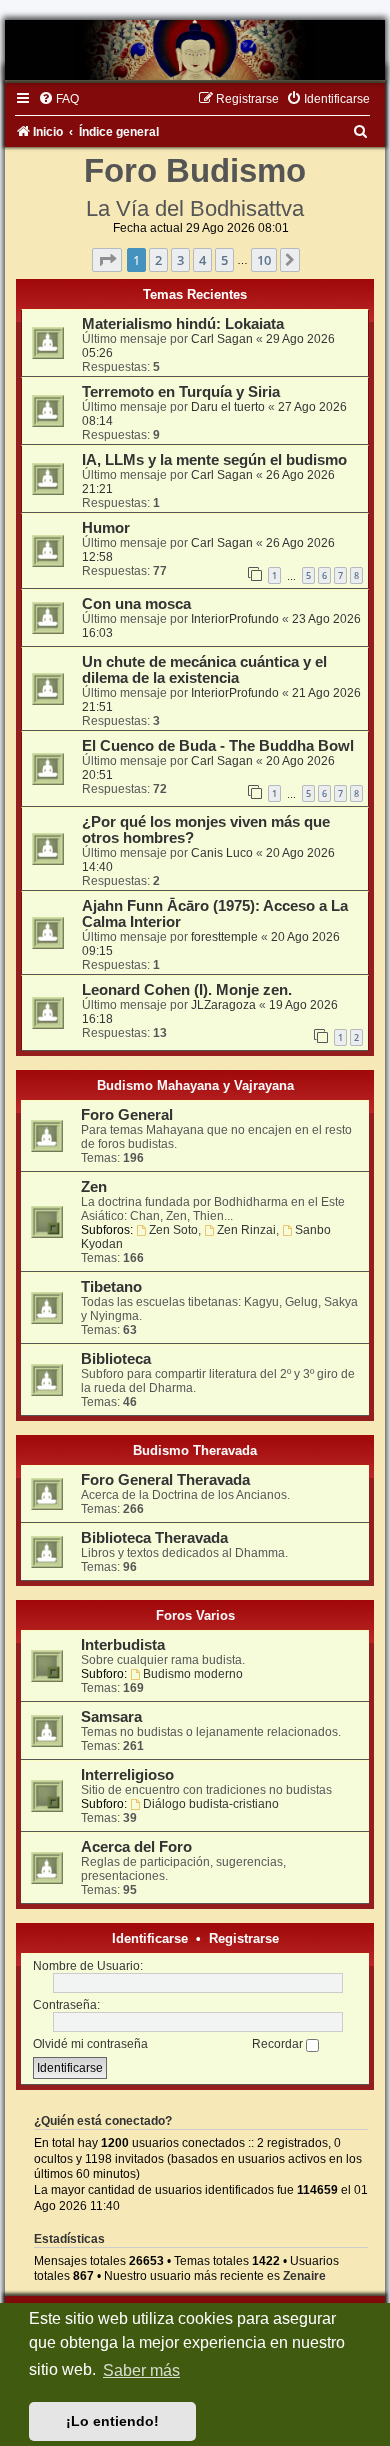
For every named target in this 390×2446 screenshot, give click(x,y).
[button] (107, 260)
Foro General (127, 1115)
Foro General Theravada (165, 1480)
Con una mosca (136, 604)
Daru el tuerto (228, 407)
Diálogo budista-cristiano (211, 1804)
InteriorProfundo (235, 619)
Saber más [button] (141, 2370)
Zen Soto (173, 1230)
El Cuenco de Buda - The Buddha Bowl (218, 746)
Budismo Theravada (195, 1450)
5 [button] (224, 260)
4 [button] (202, 260)
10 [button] (264, 260)
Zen (94, 1187)
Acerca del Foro (136, 1847)
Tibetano (111, 1287)
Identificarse (150, 1938)
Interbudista (123, 1645)
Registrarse (244, 1938)
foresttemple (224, 937)
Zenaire (304, 2276)
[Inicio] (195, 50)
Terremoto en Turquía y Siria (181, 392)
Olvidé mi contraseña (90, 2044)
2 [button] (158, 260)
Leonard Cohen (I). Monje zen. (187, 990)
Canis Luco (222, 853)
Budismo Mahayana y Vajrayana (195, 1085)
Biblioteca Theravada (154, 1538)
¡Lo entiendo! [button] (112, 2421)
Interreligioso (127, 1775)
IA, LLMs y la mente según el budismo (214, 460)
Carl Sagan (222, 339)
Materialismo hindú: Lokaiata (183, 324)
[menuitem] (58, 99)
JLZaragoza (223, 1005)
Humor (106, 528)
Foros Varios (195, 1615)
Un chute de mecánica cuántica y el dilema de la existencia (204, 670)
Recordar (279, 2044)
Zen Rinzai (246, 1230)
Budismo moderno (193, 1674)
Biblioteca (116, 1359)
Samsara (111, 1717)
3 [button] (180, 260)
